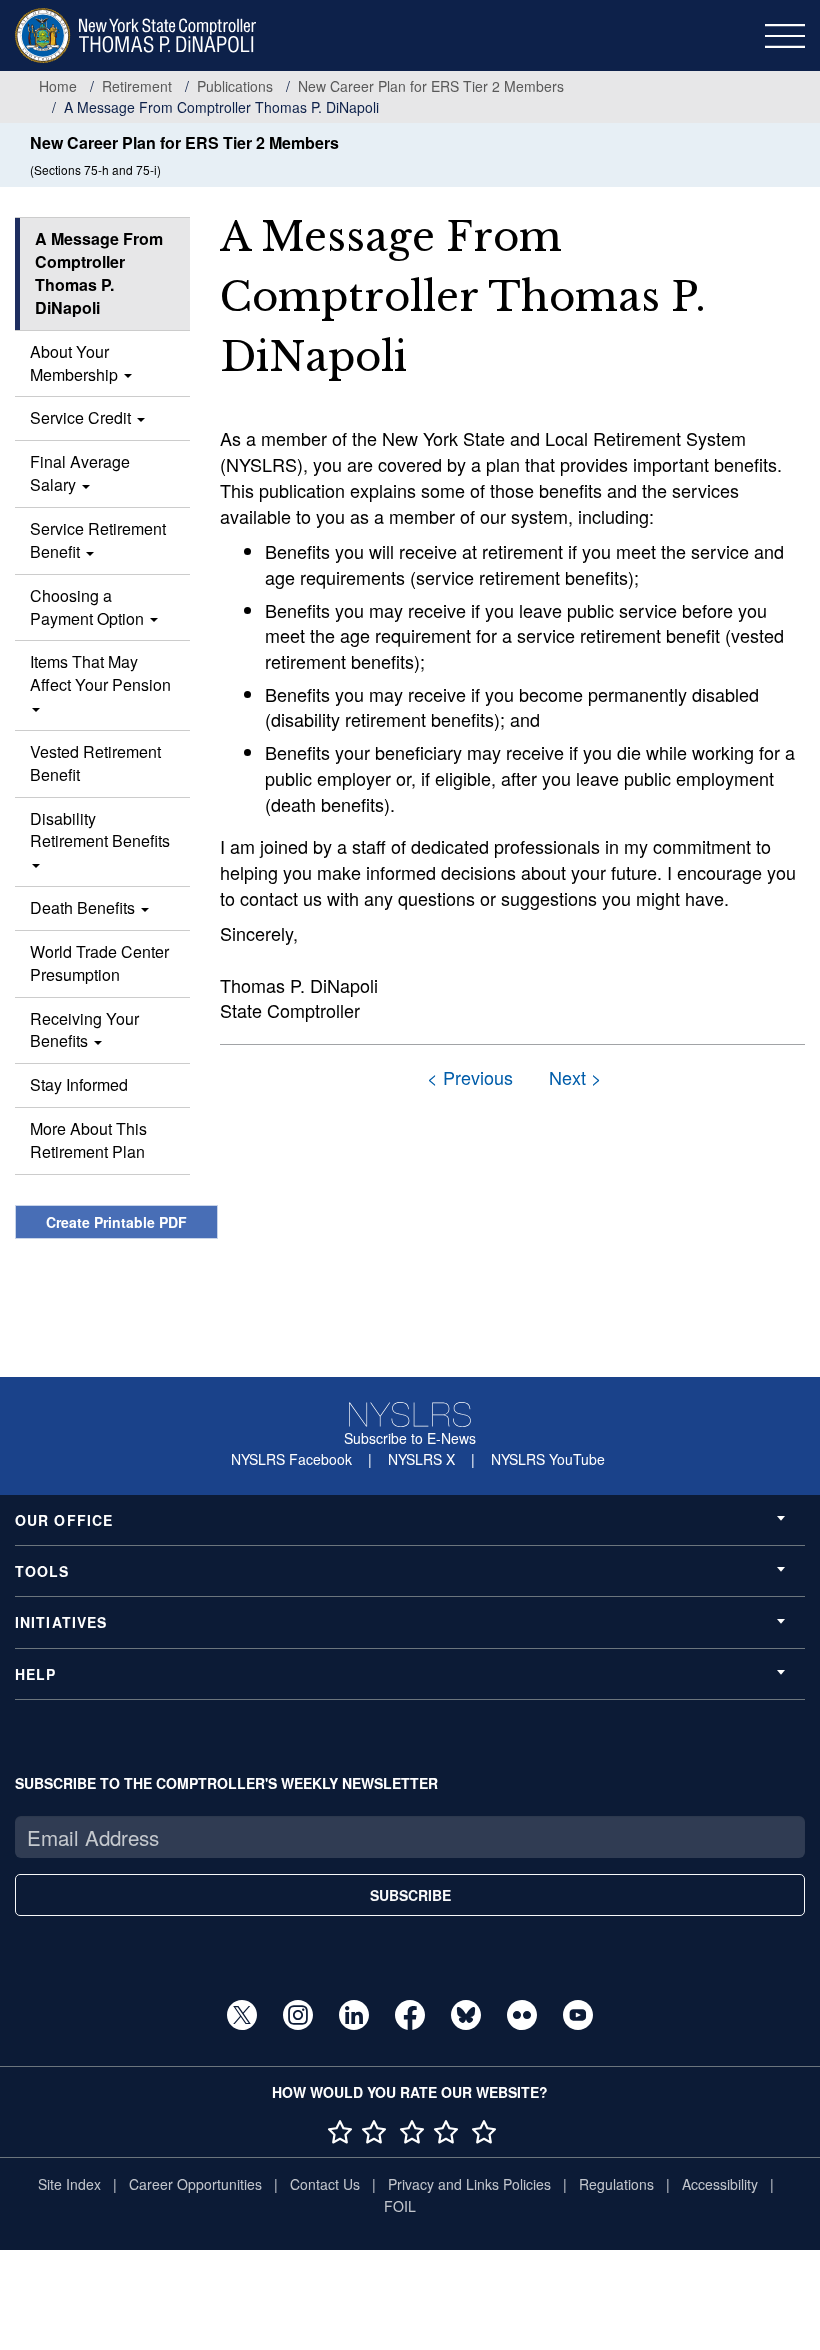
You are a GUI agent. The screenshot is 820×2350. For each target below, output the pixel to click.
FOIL (400, 2206)
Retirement (137, 86)
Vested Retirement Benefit (95, 763)
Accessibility (720, 2184)
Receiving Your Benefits (84, 1030)
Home (58, 86)
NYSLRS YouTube (548, 1459)
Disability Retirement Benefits (100, 830)
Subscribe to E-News (410, 1438)
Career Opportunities (195, 2184)
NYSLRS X (421, 1459)
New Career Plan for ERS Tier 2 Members (431, 86)
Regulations (616, 2184)
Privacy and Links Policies (469, 2184)
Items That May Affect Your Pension (100, 673)
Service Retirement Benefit (98, 540)
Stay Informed (79, 1084)
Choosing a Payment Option (89, 607)
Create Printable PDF (116, 1222)
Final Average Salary (80, 473)
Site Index (69, 2184)
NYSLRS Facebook (291, 1459)
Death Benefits (84, 907)
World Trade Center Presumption (99, 963)
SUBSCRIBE (410, 1895)
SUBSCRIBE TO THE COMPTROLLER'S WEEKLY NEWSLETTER (226, 1783)
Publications (235, 86)
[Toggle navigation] (785, 36)
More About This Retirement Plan (88, 1140)
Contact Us (325, 2184)
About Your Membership (76, 363)
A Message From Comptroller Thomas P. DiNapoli (99, 273)
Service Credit (82, 417)
